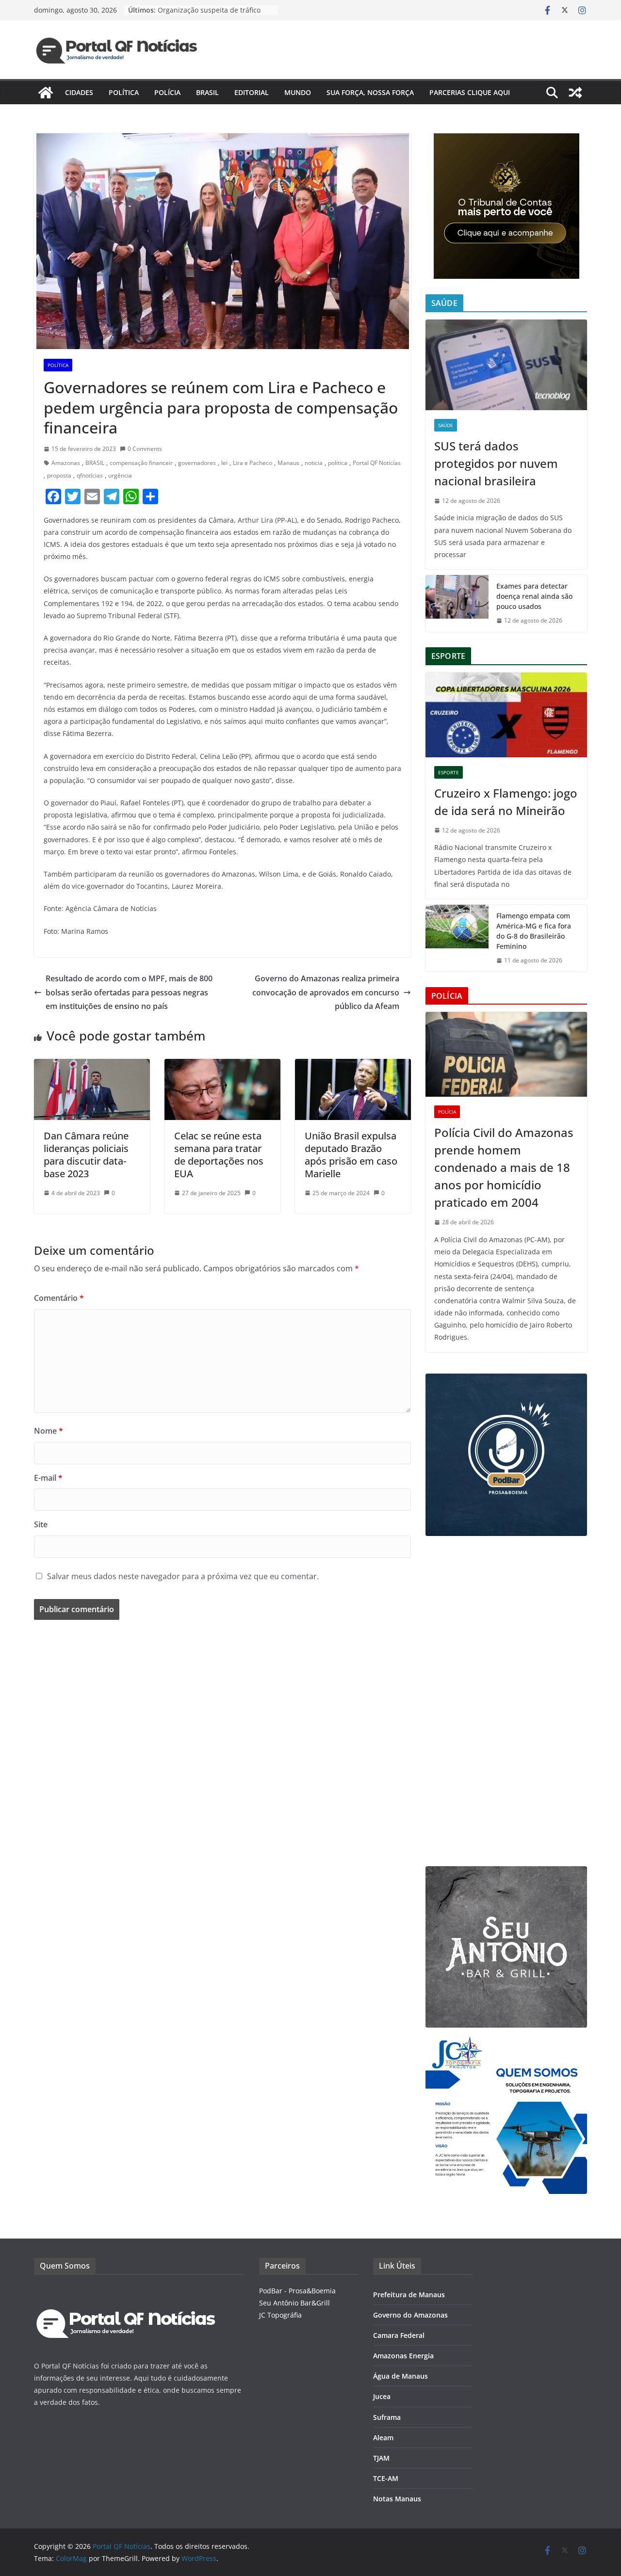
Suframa (387, 2417)
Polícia (167, 92)
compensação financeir (141, 463)
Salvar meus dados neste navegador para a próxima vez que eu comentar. (183, 1576)
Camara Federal (399, 2335)
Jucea (382, 2396)
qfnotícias (90, 475)
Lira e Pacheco (253, 463)
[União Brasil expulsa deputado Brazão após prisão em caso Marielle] (353, 1066)
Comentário (59, 1298)
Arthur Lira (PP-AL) (267, 520)
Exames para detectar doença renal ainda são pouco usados (534, 596)
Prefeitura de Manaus (409, 2295)
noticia (314, 463)
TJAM (381, 2458)
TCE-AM (386, 2478)
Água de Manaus (400, 2376)
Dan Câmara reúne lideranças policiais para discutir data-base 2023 (86, 1155)
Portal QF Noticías (377, 463)
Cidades (79, 92)
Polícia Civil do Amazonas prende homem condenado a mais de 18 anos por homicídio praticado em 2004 (504, 1167)
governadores (197, 463)
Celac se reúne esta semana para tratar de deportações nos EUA (219, 1155)
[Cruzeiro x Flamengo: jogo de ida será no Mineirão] (506, 715)
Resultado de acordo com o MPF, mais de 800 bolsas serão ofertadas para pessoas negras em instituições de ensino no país (129, 992)
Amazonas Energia (403, 2356)
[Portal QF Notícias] (46, 93)
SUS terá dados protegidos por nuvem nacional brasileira (496, 463)
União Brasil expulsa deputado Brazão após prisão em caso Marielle (351, 1155)
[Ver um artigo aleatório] (575, 93)
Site (41, 1524)
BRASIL (95, 463)
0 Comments (145, 449)
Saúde (446, 425)
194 (127, 603)
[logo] (126, 2291)
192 (107, 603)
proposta (59, 475)
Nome (49, 1431)
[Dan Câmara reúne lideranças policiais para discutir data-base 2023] (92, 1066)
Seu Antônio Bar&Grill (294, 2303)
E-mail (48, 1478)
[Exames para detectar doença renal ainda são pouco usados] (457, 603)
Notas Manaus (397, 2499)
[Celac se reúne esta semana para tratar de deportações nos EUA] (222, 1066)
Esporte (449, 772)
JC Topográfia (280, 2315)
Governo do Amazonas (410, 2315)
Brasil (207, 92)
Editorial (252, 92)
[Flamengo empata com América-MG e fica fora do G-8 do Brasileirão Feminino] (457, 938)
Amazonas (66, 463)
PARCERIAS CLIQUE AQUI (470, 92)
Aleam (383, 2438)
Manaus (288, 463)
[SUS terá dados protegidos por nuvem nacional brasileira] (506, 365)
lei (224, 463)
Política (124, 92)
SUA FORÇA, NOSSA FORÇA (370, 92)
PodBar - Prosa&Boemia (297, 2291)
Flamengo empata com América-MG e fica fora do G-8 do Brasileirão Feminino (534, 931)
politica (338, 463)
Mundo (298, 92)
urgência (120, 475)
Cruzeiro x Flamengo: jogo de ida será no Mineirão (506, 802)
